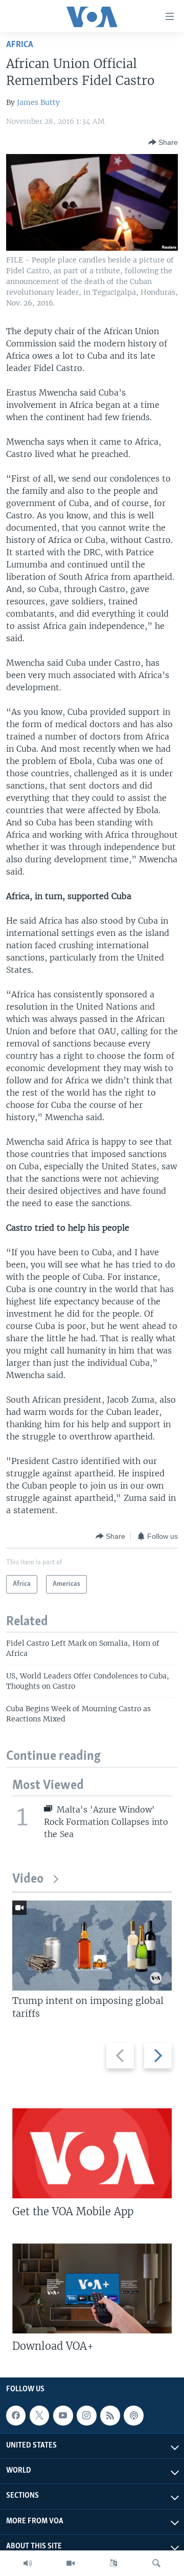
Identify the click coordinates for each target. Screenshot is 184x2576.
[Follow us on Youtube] (63, 2415)
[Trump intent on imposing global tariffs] (92, 1946)
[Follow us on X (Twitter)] (39, 2415)
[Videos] (71, 2563)
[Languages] (113, 2563)
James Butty (38, 102)
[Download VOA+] (92, 2288)
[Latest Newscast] (28, 2563)
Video (28, 1879)
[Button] (163, 142)
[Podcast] (133, 2415)
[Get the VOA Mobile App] (92, 2153)
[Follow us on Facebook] (16, 2415)
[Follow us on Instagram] (86, 2415)
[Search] (156, 2563)
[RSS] (110, 2415)
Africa (20, 45)
